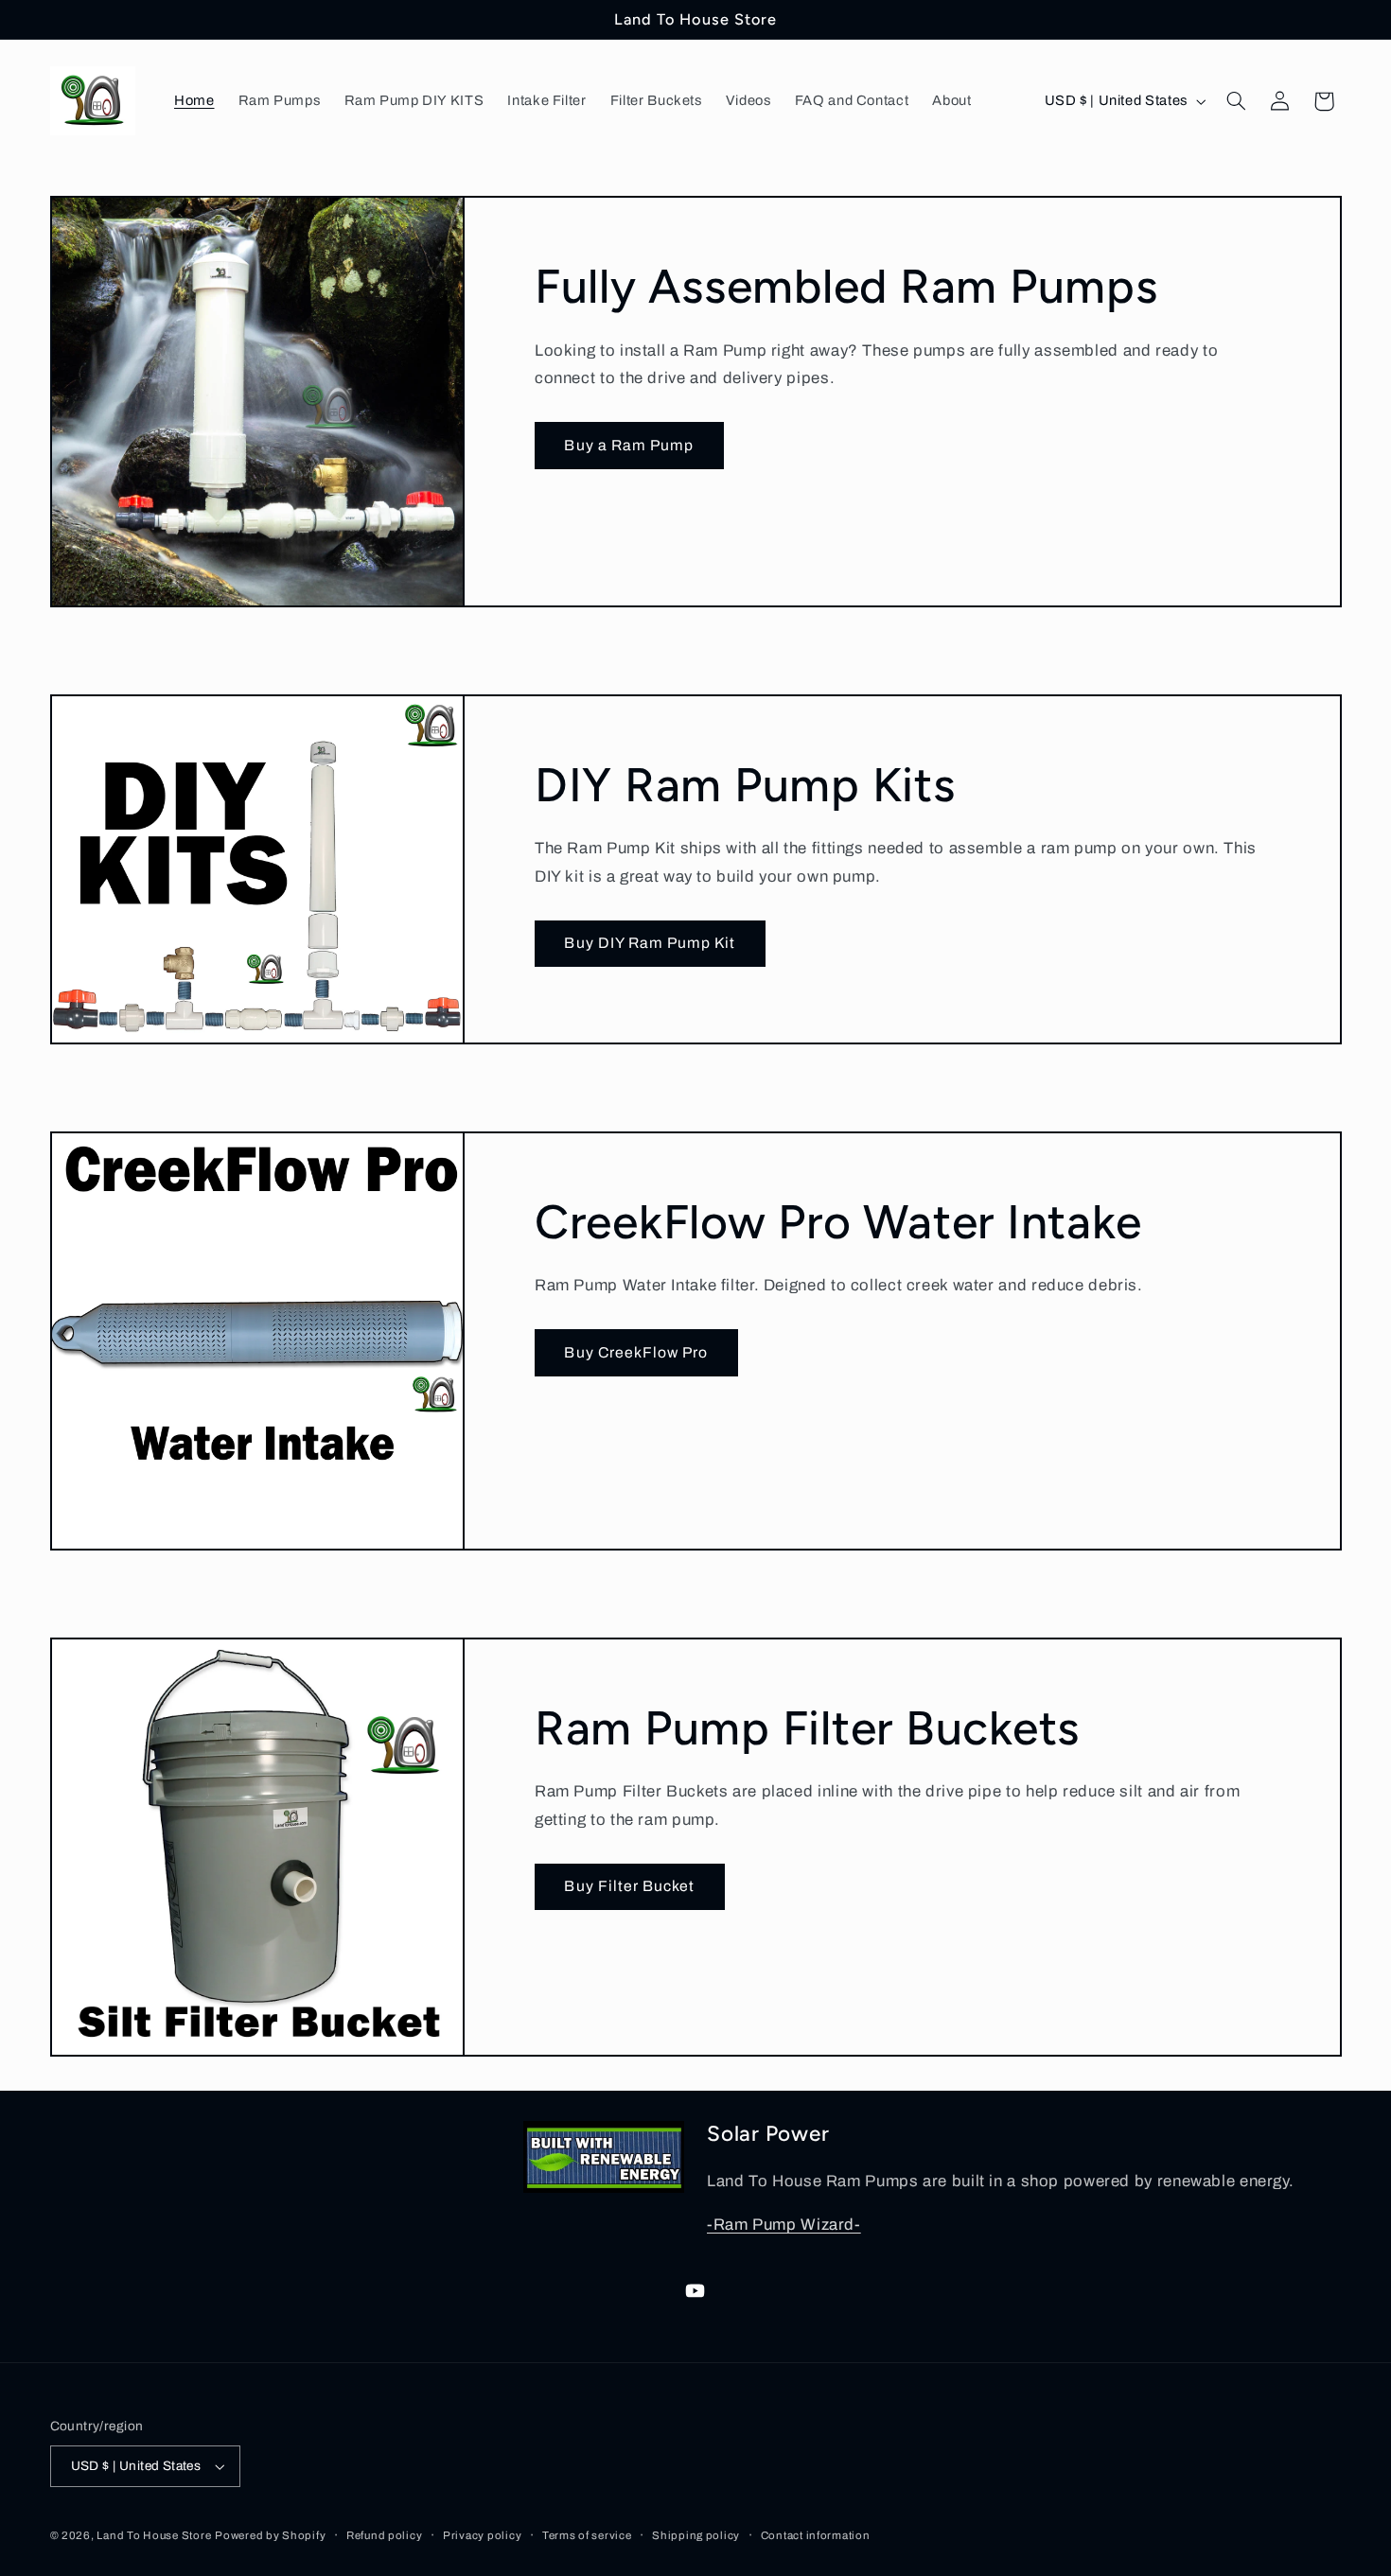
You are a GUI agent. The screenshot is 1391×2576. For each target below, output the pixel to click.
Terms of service (587, 2535)
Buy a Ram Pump (629, 445)
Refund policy (385, 2535)
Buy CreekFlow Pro (636, 1352)
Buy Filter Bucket (629, 1886)
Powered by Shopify (270, 2535)
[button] (1236, 101)
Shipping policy (696, 2535)
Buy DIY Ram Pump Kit (650, 943)
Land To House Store (154, 2535)
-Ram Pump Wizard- (784, 2225)
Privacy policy (482, 2535)
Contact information (816, 2535)
